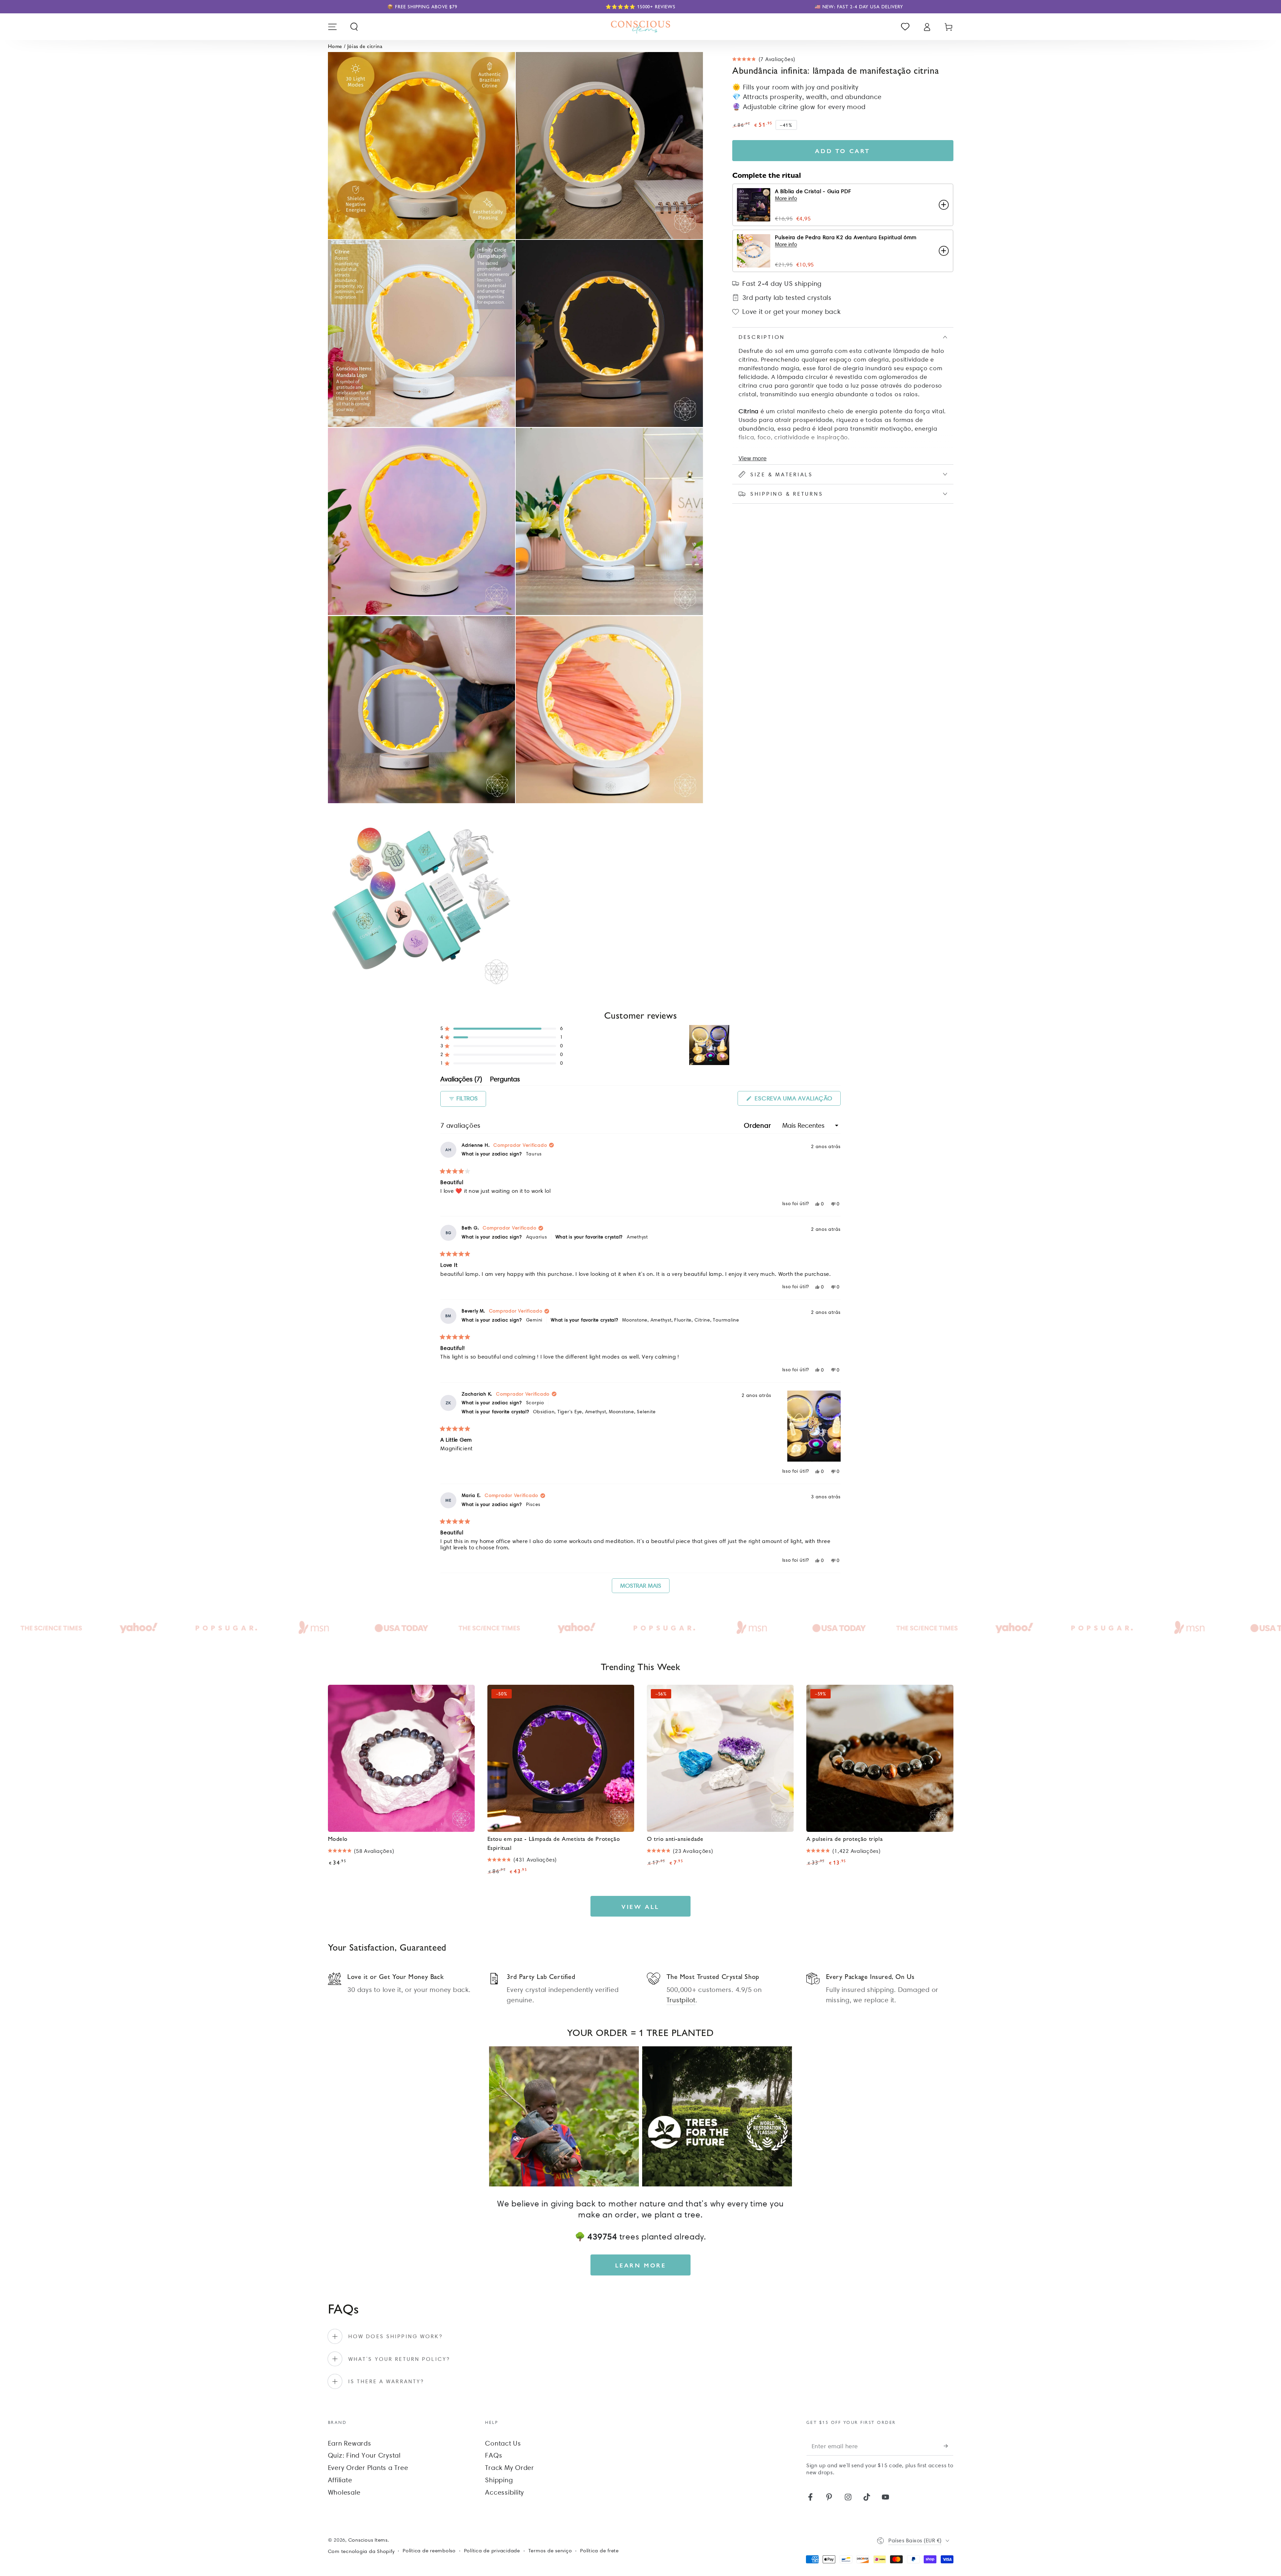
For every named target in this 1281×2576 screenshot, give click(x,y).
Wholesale (344, 2492)
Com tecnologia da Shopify (361, 2551)
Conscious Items (368, 2540)
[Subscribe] (949, 2446)
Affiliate (340, 2480)
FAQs (494, 2455)
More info (786, 198)
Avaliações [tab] (461, 1080)
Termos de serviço (550, 2551)
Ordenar (758, 1125)
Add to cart (843, 151)
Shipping (499, 2480)
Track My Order (510, 2468)
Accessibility (505, 2492)
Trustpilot (681, 2000)
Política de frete (599, 2551)
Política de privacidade (492, 2551)
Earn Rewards (350, 2443)
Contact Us (503, 2443)
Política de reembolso (429, 2551)
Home (335, 46)
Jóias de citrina (365, 46)
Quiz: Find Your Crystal (364, 2455)
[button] (354, 27)
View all (640, 1906)
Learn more (641, 2265)
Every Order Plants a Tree (368, 2468)
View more (753, 458)
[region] (710, 1045)
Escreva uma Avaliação (797, 1100)
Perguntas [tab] (505, 1080)
